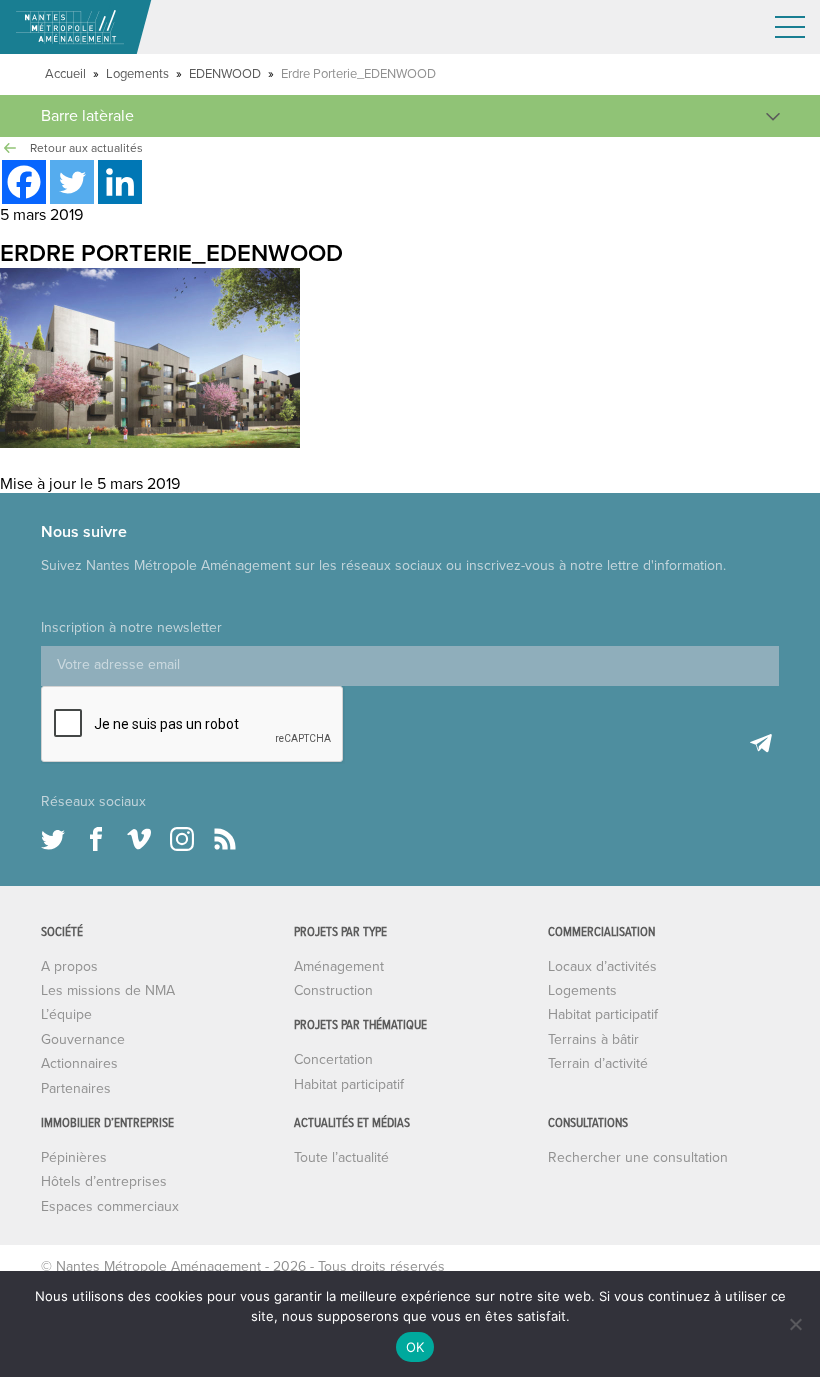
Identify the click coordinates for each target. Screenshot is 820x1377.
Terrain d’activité (598, 1063)
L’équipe (66, 1014)
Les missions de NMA (108, 990)
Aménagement (339, 966)
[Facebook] (24, 182)
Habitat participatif (349, 1084)
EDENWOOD (225, 74)
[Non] (795, 1324)
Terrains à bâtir (593, 1039)
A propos (69, 966)
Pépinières (74, 1157)
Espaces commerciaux (110, 1206)
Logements (137, 74)
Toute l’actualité (341, 1157)
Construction (333, 990)
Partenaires (76, 1088)
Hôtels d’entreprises (104, 1181)
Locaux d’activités (602, 966)
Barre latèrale (87, 116)
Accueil (65, 74)
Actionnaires (79, 1063)
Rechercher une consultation (638, 1157)
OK (415, 1347)
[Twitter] (72, 182)
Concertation (333, 1059)
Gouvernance (83, 1039)
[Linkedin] (120, 182)
